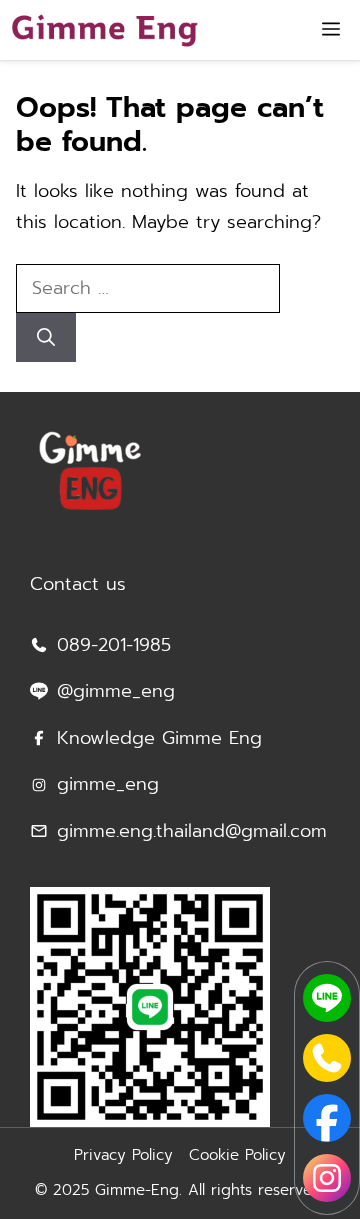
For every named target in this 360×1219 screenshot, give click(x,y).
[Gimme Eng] (104, 30)
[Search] (46, 337)
